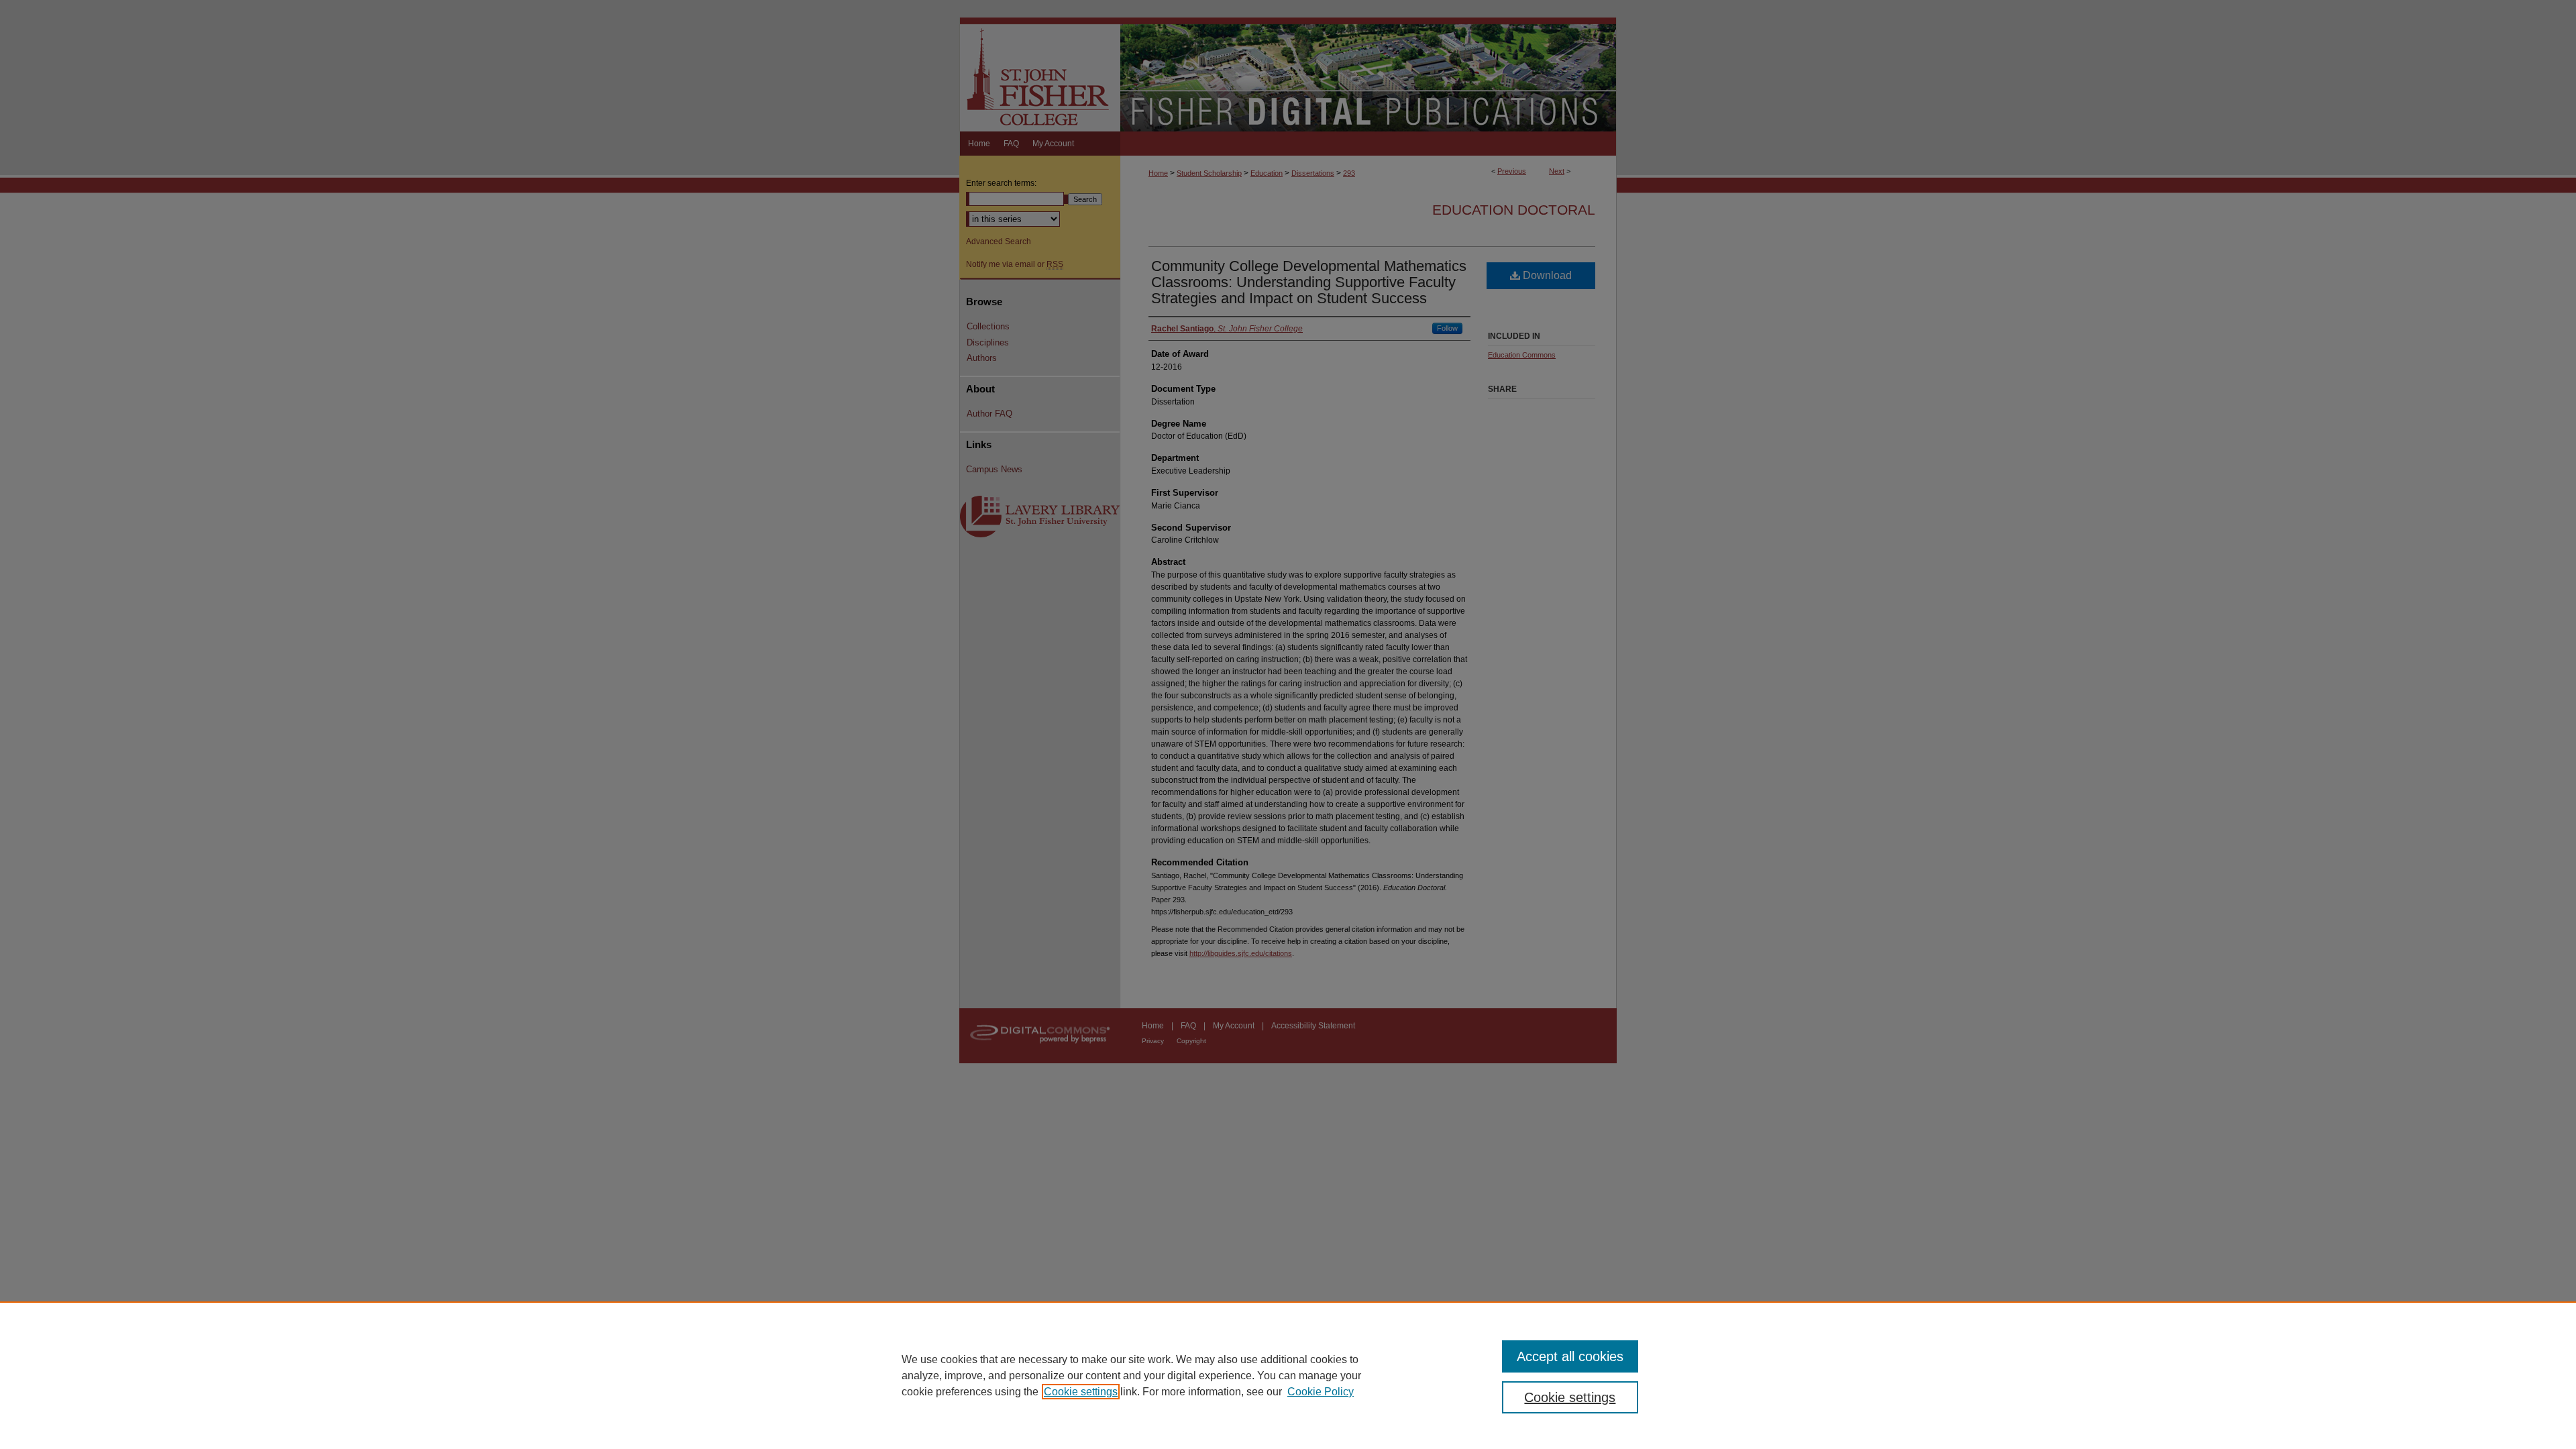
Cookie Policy (1321, 1392)
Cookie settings (1081, 1392)
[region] (1288, 1375)
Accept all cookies (1570, 1356)
